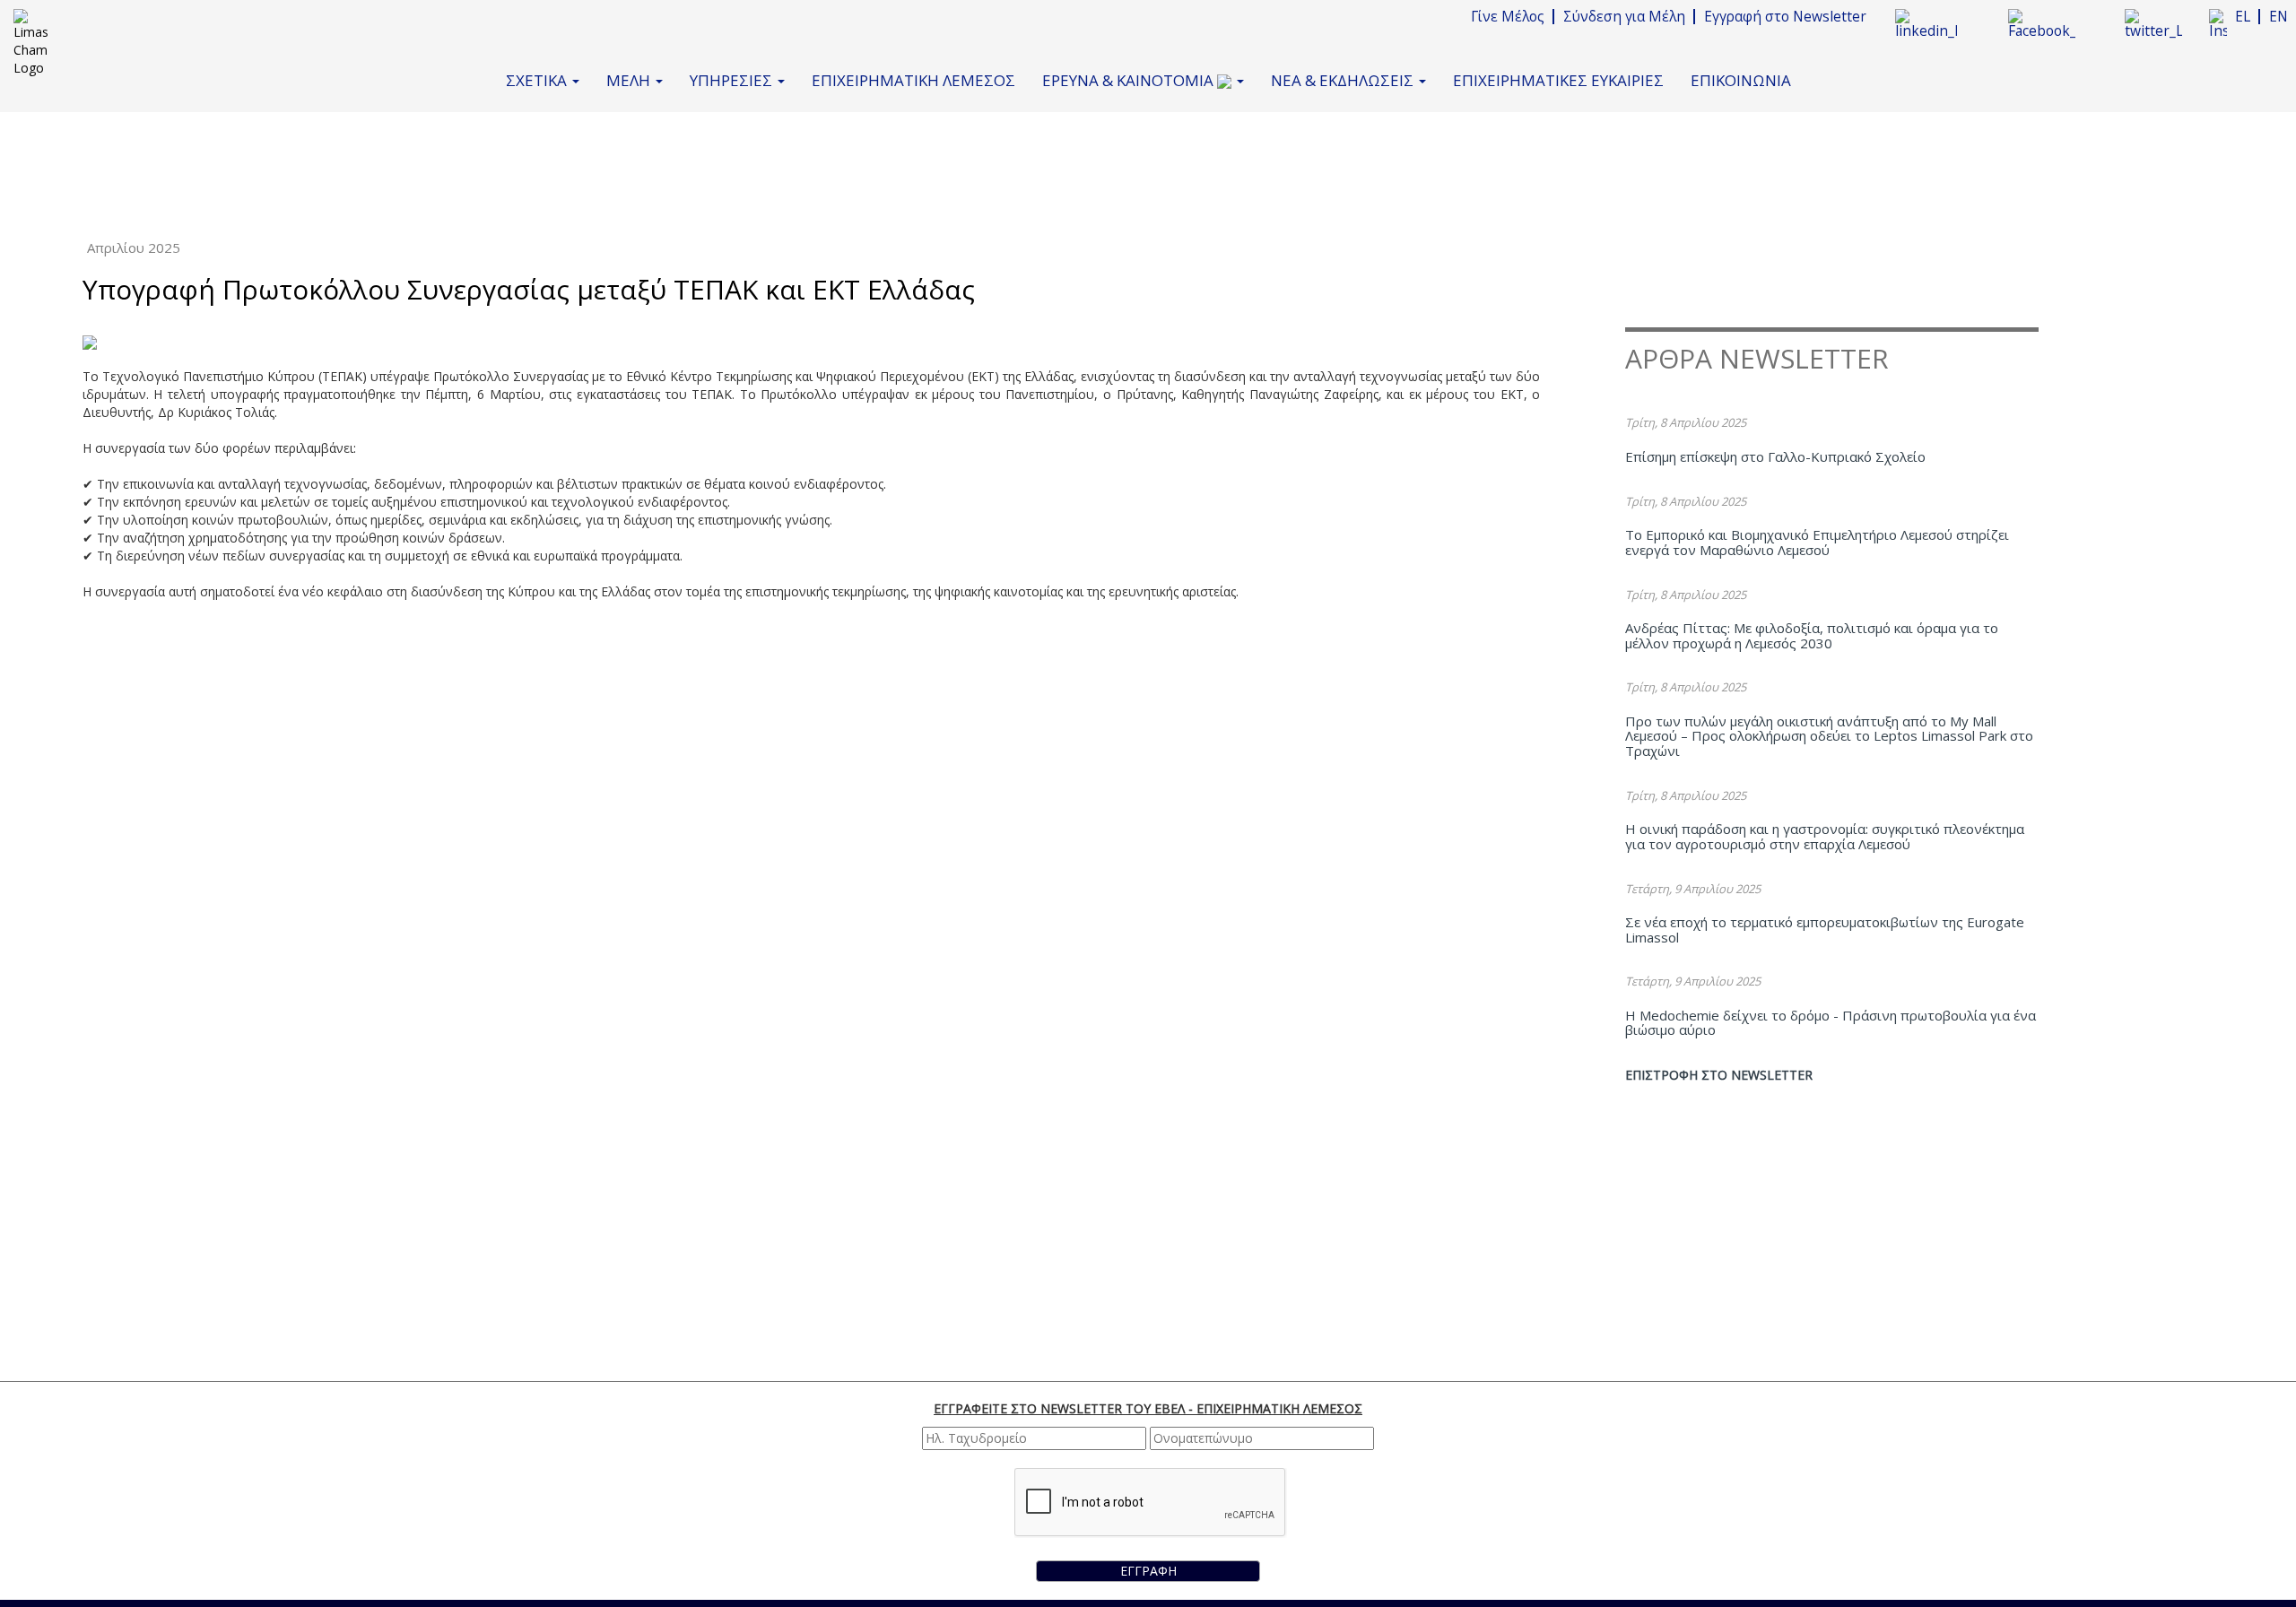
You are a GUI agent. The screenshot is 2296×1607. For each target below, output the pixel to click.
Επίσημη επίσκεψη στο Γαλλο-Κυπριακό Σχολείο (1775, 456)
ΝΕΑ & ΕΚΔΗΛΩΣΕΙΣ (1344, 80)
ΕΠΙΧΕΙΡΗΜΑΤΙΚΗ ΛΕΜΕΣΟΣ (913, 80)
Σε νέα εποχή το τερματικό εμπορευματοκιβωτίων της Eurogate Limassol (1825, 929)
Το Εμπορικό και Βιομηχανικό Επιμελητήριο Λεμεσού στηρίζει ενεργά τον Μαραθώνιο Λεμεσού (1817, 542)
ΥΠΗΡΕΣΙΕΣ (733, 80)
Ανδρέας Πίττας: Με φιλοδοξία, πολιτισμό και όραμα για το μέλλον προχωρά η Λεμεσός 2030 (1812, 635)
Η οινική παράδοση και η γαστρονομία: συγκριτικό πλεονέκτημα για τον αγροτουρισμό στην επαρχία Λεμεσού (1825, 836)
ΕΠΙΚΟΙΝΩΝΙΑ (1741, 80)
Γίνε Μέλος (1508, 17)
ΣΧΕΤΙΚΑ (538, 80)
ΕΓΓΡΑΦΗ (1148, 1571)
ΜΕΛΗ (630, 80)
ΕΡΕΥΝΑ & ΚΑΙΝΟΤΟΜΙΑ (1130, 80)
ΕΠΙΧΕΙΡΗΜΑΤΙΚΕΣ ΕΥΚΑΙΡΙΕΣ (1558, 80)
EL (2243, 17)
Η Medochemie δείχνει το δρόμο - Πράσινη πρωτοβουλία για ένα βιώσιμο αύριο (1831, 1023)
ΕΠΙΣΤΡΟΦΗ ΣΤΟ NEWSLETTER (1719, 1075)
